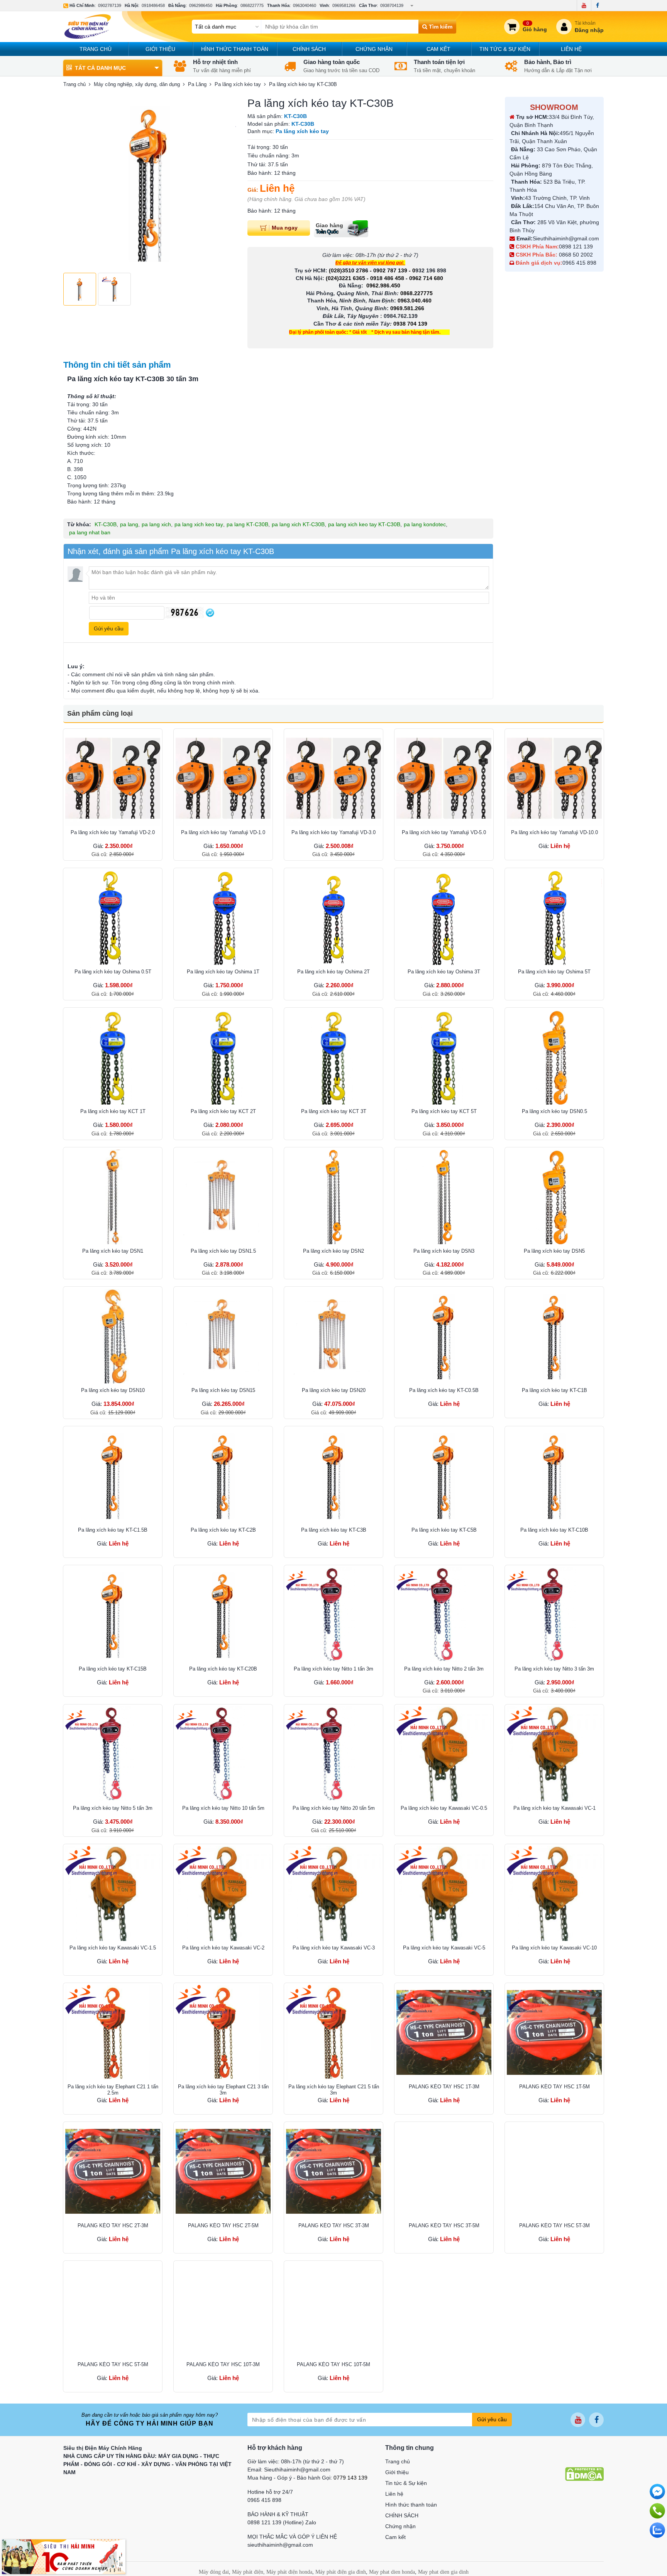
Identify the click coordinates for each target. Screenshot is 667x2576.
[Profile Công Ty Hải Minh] (64, 2556)
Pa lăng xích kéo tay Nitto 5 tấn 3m (113, 1808)
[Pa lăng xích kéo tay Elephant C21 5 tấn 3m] (333, 2032)
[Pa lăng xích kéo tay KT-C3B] (333, 1476)
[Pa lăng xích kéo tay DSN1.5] (223, 1197)
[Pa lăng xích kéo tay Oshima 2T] (333, 917)
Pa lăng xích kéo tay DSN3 (444, 1251)
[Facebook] (597, 5)
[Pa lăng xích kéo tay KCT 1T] (113, 1057)
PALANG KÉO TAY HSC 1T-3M (444, 2087)
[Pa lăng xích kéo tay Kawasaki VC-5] (444, 1894)
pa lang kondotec (425, 524)
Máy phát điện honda (289, 2572)
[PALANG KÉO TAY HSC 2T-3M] (113, 2171)
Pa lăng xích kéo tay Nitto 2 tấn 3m (444, 1669)
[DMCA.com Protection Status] (584, 2473)
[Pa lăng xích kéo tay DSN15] (223, 1336)
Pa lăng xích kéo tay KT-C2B (223, 1530)
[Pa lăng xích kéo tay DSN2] (333, 1197)
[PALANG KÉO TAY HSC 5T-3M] (554, 2171)
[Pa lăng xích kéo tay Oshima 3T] (444, 917)
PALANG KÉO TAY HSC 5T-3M (554, 2225)
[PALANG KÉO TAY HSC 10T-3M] (223, 2310)
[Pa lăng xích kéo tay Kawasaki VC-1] (554, 1754)
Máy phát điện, (248, 2572)
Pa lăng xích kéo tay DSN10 (113, 1390)
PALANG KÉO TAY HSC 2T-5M (223, 2225)
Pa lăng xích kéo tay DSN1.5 (223, 1251)
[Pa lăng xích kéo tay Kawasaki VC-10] (554, 1894)
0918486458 (153, 5)
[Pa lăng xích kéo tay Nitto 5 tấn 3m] (113, 1754)
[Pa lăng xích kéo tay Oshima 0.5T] (113, 917)
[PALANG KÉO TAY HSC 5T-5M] (113, 2310)
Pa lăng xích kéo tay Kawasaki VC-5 (444, 1948)
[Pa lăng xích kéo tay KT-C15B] (113, 1615)
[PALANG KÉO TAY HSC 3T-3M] (333, 2171)
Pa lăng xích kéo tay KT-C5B (444, 1530)
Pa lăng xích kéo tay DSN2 (333, 1251)
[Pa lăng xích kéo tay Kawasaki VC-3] (333, 1894)
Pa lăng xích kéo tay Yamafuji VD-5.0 (444, 832)
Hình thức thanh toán (235, 49)
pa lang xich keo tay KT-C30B (364, 524)
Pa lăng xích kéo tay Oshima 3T (444, 972)
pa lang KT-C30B (247, 524)
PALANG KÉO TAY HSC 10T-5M (333, 2364)
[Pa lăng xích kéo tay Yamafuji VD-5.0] (444, 778)
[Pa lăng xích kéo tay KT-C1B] (554, 1336)
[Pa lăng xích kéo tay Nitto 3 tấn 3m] (554, 1615)
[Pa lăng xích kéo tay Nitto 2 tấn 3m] (444, 1615)
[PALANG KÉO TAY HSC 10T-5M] (333, 2310)
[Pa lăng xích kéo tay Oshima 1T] (223, 917)
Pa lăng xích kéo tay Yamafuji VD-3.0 (333, 832)
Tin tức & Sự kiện (505, 49)
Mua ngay (285, 228)
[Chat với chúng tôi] (657, 2530)
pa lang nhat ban (90, 532)
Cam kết (438, 49)
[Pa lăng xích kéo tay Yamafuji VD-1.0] (223, 778)
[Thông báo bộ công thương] (589, 2453)
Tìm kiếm (440, 27)
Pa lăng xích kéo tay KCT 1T (113, 1111)
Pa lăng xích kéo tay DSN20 (334, 1390)
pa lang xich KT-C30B (298, 524)
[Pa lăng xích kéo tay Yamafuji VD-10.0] (554, 778)
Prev (73, 183)
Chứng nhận (374, 49)
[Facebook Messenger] (657, 2492)
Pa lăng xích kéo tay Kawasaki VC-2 (223, 1948)
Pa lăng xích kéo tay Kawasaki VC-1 (554, 1808)
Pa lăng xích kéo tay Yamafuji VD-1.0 (223, 832)
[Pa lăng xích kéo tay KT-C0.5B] (444, 1336)
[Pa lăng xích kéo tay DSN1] (113, 1197)
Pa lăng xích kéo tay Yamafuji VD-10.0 (554, 832)
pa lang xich (156, 524)
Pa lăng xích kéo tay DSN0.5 (554, 1111)
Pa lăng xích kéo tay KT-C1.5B (113, 1530)
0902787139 (110, 5)
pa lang (129, 524)
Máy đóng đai (214, 2572)
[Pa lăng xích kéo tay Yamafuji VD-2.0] (113, 778)
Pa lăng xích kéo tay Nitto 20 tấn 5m (334, 1808)
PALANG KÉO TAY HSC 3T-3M (334, 2225)
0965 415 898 (579, 263)
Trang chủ (96, 49)
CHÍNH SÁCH (309, 49)
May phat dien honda (392, 2572)
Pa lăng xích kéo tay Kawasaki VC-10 (554, 1948)
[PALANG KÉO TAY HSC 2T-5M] (223, 2171)
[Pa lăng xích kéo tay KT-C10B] (554, 1476)
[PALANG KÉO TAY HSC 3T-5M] (444, 2171)
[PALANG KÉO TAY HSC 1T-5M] (554, 2032)
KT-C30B (106, 524)
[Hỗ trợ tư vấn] (657, 2511)
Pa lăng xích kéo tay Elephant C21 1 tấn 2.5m (113, 2090)
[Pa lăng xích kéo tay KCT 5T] (444, 1057)
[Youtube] (584, 5)
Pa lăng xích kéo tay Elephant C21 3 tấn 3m (223, 2090)
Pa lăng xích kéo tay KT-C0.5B (444, 1390)
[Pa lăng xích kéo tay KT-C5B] (444, 1476)
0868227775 (252, 5)
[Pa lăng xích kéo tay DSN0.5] (554, 1057)
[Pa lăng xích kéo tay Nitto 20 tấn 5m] (333, 1754)
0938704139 (392, 5)
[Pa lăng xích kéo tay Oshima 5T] (554, 917)
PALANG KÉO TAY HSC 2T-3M (113, 2225)
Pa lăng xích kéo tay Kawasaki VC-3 (334, 1948)
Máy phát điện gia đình (341, 2572)
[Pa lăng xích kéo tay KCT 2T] (223, 1057)
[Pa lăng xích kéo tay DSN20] (333, 1336)
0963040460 (305, 5)
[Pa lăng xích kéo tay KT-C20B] (223, 1615)
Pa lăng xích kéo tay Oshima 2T (333, 972)
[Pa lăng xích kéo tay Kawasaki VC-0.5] (444, 1754)
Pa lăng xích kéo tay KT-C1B (554, 1390)
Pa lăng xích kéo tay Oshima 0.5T (113, 972)
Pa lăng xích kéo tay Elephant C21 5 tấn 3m (334, 2090)
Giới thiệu (160, 49)
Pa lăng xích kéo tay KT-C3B (334, 1530)
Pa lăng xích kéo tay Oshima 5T (554, 972)
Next (226, 183)
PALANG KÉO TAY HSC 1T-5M (554, 2087)
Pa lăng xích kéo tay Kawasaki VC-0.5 (444, 1808)
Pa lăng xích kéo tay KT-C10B (554, 1530)
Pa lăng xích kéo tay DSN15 (223, 1390)
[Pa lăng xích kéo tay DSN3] (444, 1197)
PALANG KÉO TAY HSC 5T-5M (113, 2364)
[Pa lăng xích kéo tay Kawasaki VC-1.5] (113, 1894)
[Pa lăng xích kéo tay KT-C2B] (223, 1476)
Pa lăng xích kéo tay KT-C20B (223, 1669)
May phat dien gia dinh (443, 2572)
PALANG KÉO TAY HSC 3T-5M (444, 2225)
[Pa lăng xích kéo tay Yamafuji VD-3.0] (333, 778)
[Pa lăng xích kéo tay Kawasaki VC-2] (223, 1894)
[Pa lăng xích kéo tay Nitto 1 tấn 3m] (333, 1615)
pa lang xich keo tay (199, 524)
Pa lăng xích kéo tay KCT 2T (223, 1111)
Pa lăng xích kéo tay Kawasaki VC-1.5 (113, 1948)
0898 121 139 (576, 247)
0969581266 (344, 5)
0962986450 (201, 5)
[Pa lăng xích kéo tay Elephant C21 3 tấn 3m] (223, 2032)
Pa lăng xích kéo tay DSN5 (554, 1251)
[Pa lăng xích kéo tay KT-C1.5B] (113, 1476)
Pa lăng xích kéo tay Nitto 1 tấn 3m (333, 1669)
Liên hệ (571, 49)
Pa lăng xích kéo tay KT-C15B (113, 1669)
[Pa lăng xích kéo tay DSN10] (113, 1336)
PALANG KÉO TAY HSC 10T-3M (223, 2364)
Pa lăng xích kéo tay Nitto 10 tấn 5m (223, 1808)
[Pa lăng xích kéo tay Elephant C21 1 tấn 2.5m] (113, 2032)
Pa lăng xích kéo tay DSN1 (113, 1251)
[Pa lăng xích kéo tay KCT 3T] (333, 1057)
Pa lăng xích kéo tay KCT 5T (444, 1111)
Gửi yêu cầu (492, 2419)
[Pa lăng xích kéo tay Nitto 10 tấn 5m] (223, 1754)
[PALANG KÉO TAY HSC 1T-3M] (444, 2032)
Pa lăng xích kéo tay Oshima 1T (223, 972)
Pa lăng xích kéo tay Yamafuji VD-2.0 (113, 832)
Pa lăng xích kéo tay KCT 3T (334, 1111)
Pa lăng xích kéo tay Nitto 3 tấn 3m (554, 1669)
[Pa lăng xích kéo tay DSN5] (554, 1197)
